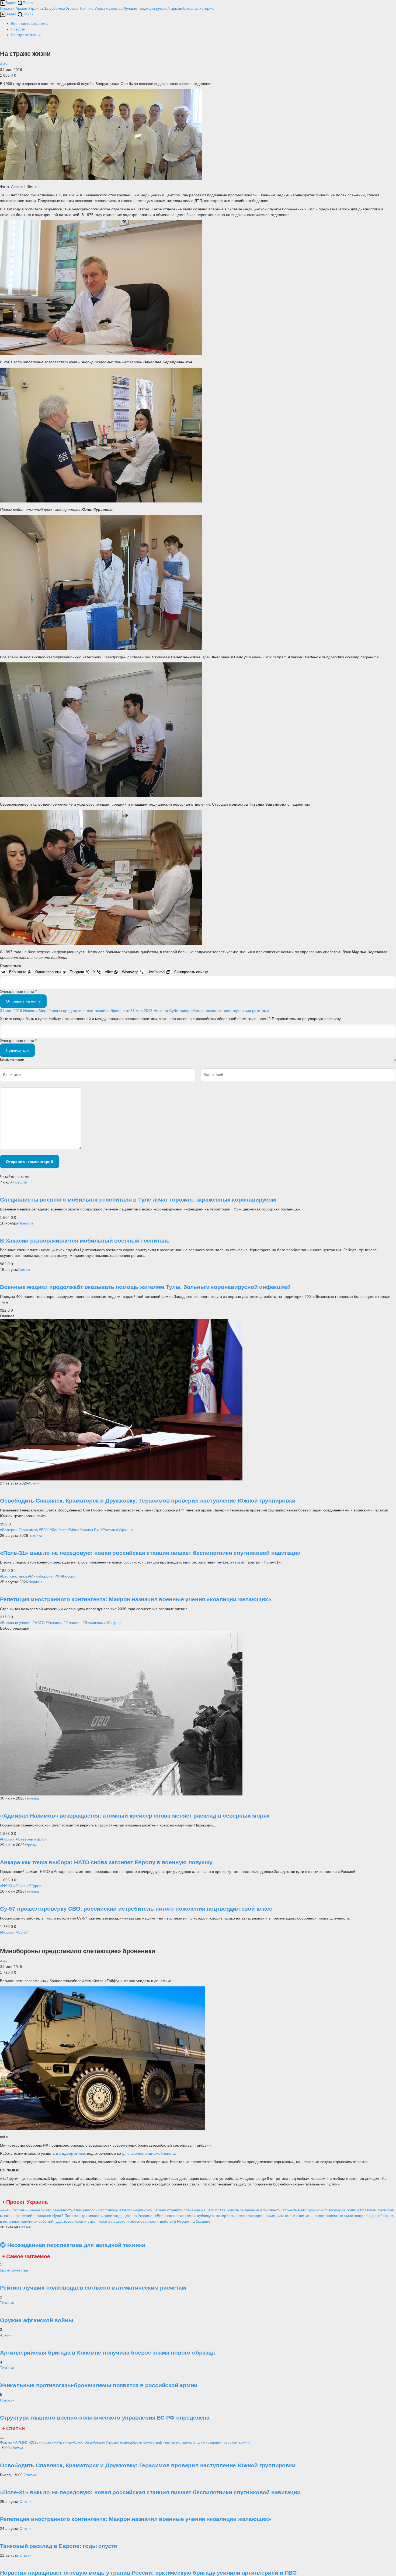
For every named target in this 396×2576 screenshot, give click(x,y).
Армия (21, 8)
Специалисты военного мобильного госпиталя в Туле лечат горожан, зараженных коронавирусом (138, 1200)
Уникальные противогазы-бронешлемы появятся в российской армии (99, 2385)
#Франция (73, 1623)
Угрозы (72, 8)
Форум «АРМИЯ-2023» (20, 2442)
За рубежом (54, 8)
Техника (86, 8)
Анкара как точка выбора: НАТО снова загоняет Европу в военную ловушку (106, 1862)
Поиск (28, 3)
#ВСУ (44, 1530)
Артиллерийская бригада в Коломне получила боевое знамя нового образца (107, 2353)
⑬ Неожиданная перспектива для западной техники (73, 2245)
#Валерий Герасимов (19, 1530)
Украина (36, 8)
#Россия (108, 1530)
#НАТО (39, 1623)
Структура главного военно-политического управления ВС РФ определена (105, 2418)
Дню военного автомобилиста (148, 2153)
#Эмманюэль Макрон (102, 1623)
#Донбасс (58, 1530)
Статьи (25, 2227)
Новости (7, 8)
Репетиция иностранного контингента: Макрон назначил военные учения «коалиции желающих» (136, 1599)
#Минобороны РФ (84, 1530)
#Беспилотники (13, 1576)
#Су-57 (22, 1932)
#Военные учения (16, 1623)
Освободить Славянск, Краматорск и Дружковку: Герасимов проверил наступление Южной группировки (148, 1501)
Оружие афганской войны (37, 2320)
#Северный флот (31, 1839)
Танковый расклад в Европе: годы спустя (58, 2546)
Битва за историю (176, 2442)
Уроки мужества (109, 8)
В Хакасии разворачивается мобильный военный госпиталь (85, 1241)
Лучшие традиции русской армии (153, 8)
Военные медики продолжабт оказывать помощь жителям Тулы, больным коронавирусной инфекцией (145, 1287)
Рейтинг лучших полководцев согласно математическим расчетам (93, 2288)
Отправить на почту (23, 1001)
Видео (11, 3)
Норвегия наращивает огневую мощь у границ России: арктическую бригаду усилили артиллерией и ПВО (148, 2573)
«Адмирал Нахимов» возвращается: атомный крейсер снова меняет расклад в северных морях (135, 1816)
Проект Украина (27, 2202)
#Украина (124, 1530)
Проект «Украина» (57, 2442)
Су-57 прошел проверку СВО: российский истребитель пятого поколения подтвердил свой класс (136, 1909)
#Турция (36, 1886)
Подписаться (17, 1050)
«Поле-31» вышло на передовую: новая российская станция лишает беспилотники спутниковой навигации (150, 1553)
